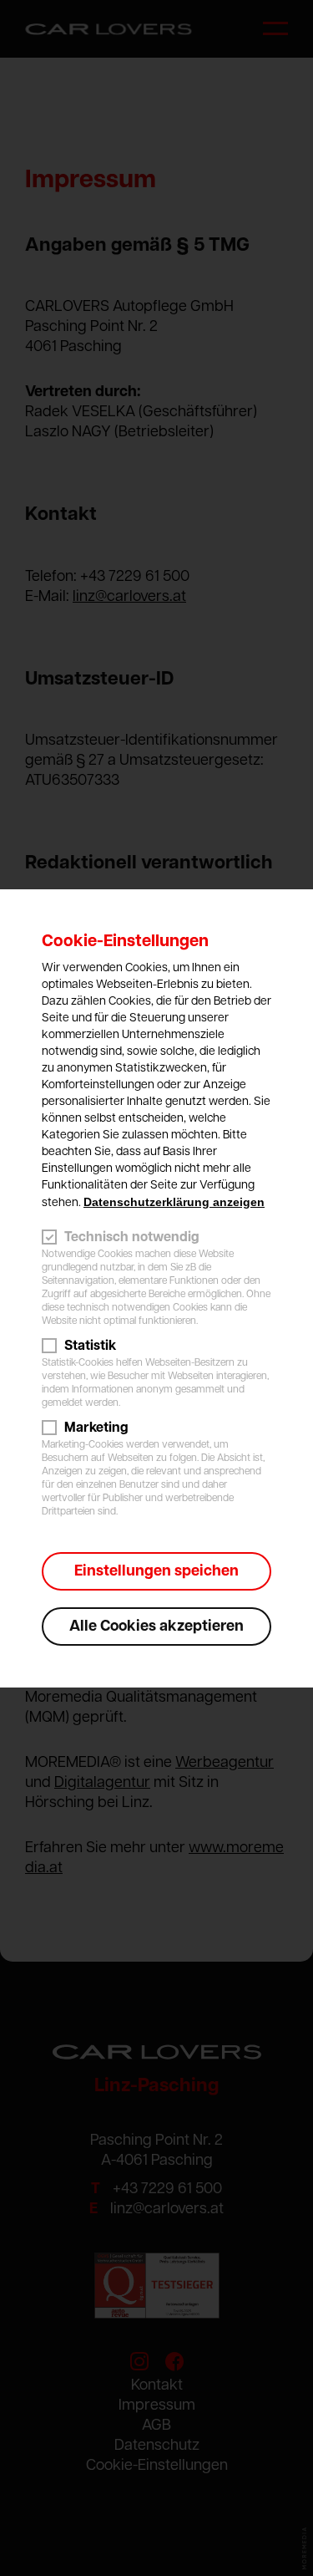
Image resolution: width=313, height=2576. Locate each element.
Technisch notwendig (132, 1237)
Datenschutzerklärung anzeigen (174, 1202)
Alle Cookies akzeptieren (156, 1627)
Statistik (90, 1346)
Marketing (96, 1428)
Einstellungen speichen (156, 1571)
